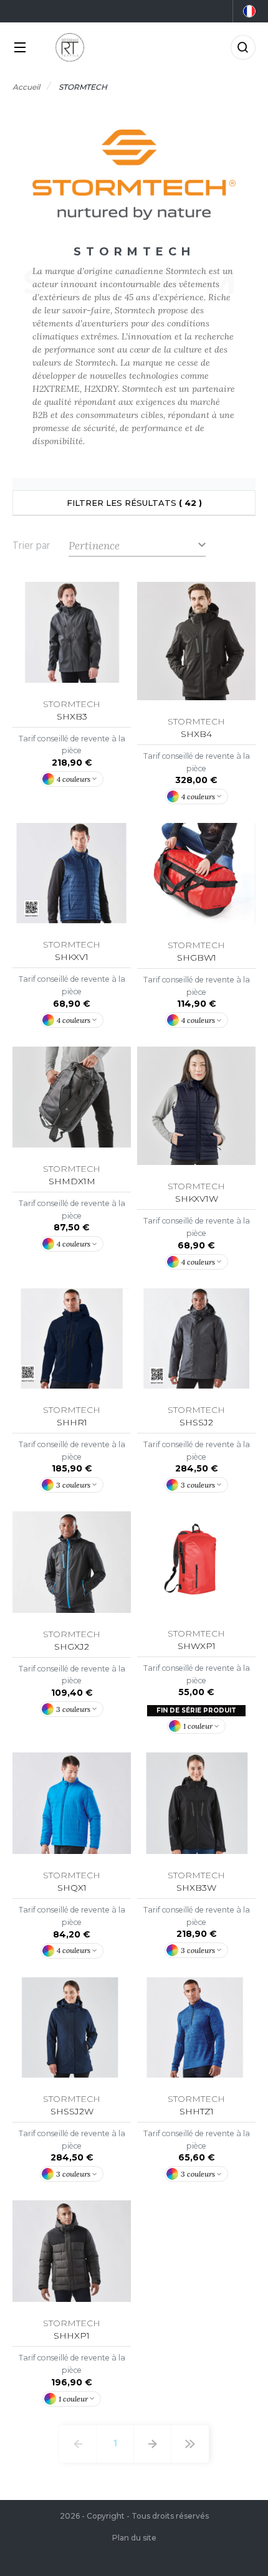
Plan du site (134, 2538)
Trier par (31, 546)
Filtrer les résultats (134, 503)
